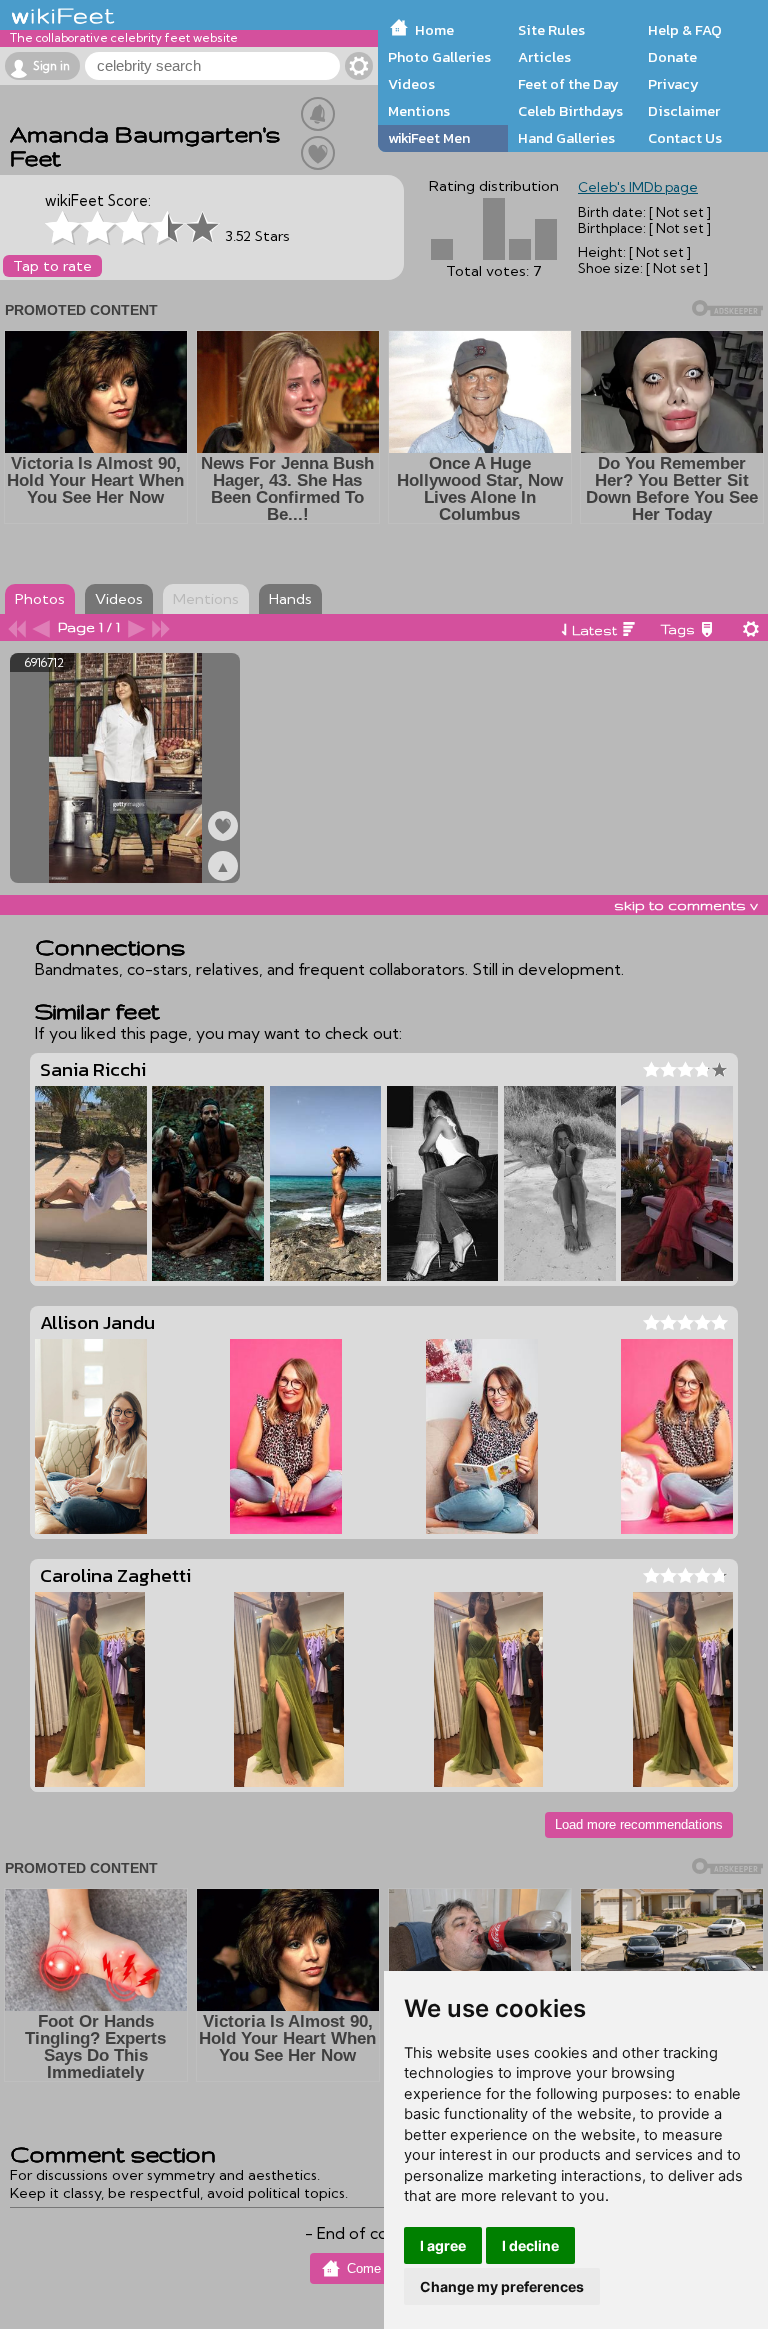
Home (434, 30)
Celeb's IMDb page (638, 187)
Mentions (419, 111)
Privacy (673, 84)
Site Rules (551, 30)
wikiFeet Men (429, 138)
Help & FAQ (685, 30)
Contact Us (685, 138)
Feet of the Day (568, 84)
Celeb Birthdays (570, 111)
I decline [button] (530, 2245)
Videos (411, 84)
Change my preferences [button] (502, 2286)
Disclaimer (684, 111)
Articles (544, 57)
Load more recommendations (639, 1824)
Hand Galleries (566, 138)
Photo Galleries (439, 57)
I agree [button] (443, 2245)
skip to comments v (686, 905)
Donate (672, 57)
